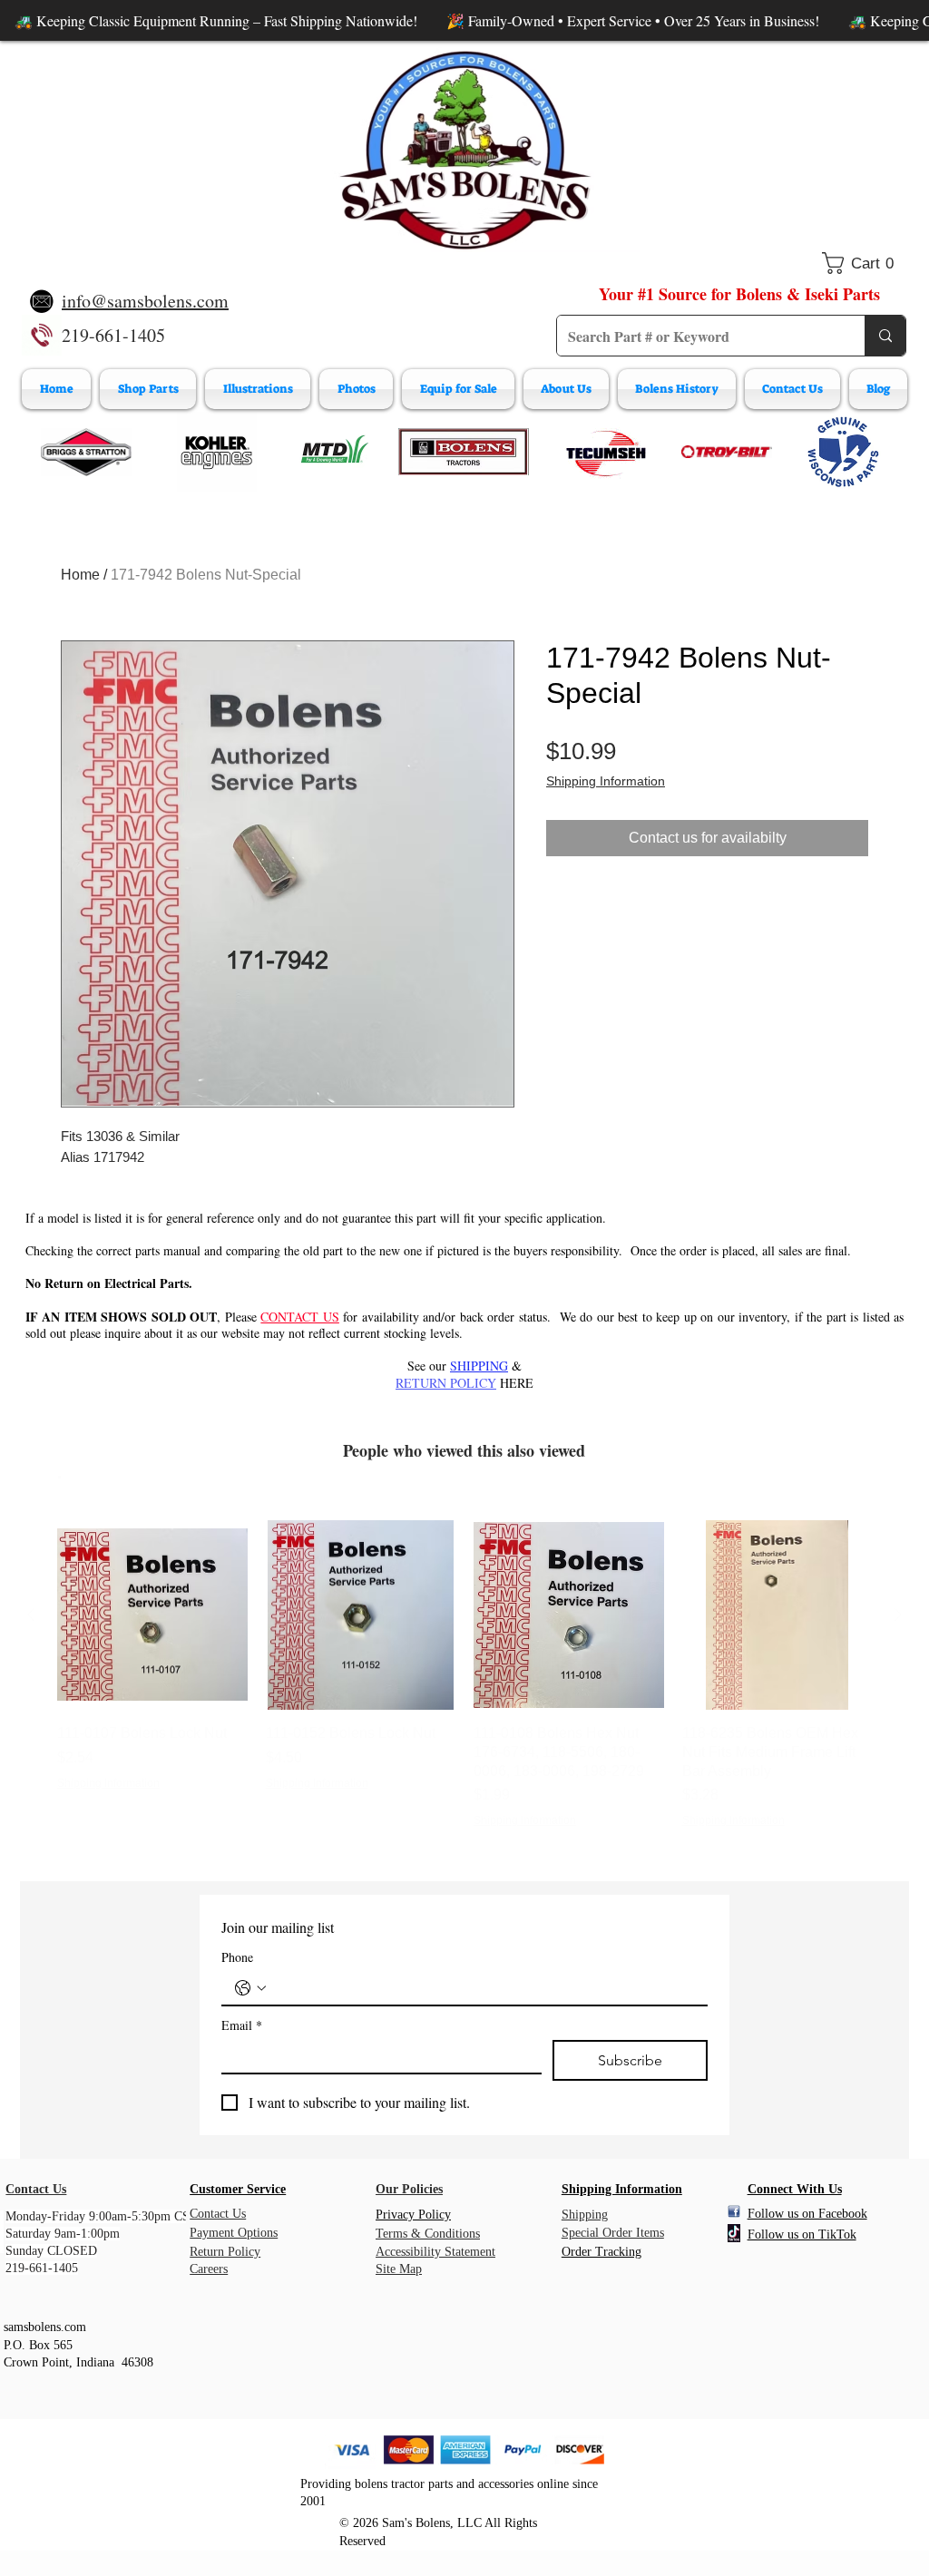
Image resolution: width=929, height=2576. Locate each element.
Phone (237, 1957)
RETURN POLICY (446, 1383)
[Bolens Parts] (464, 452)
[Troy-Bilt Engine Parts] (727, 452)
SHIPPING (479, 1366)
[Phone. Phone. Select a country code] (250, 1988)
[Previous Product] (31, 1615)
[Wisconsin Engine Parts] (843, 452)
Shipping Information (606, 781)
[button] (864, 263)
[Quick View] (152, 1615)
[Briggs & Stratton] (86, 452)
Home (80, 575)
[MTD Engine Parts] (334, 452)
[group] (464, 1675)
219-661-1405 (113, 335)
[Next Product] (898, 1615)
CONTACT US (299, 1317)
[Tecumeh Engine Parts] (604, 452)
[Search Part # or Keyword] (885, 336)
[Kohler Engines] (217, 452)
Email (242, 2025)
